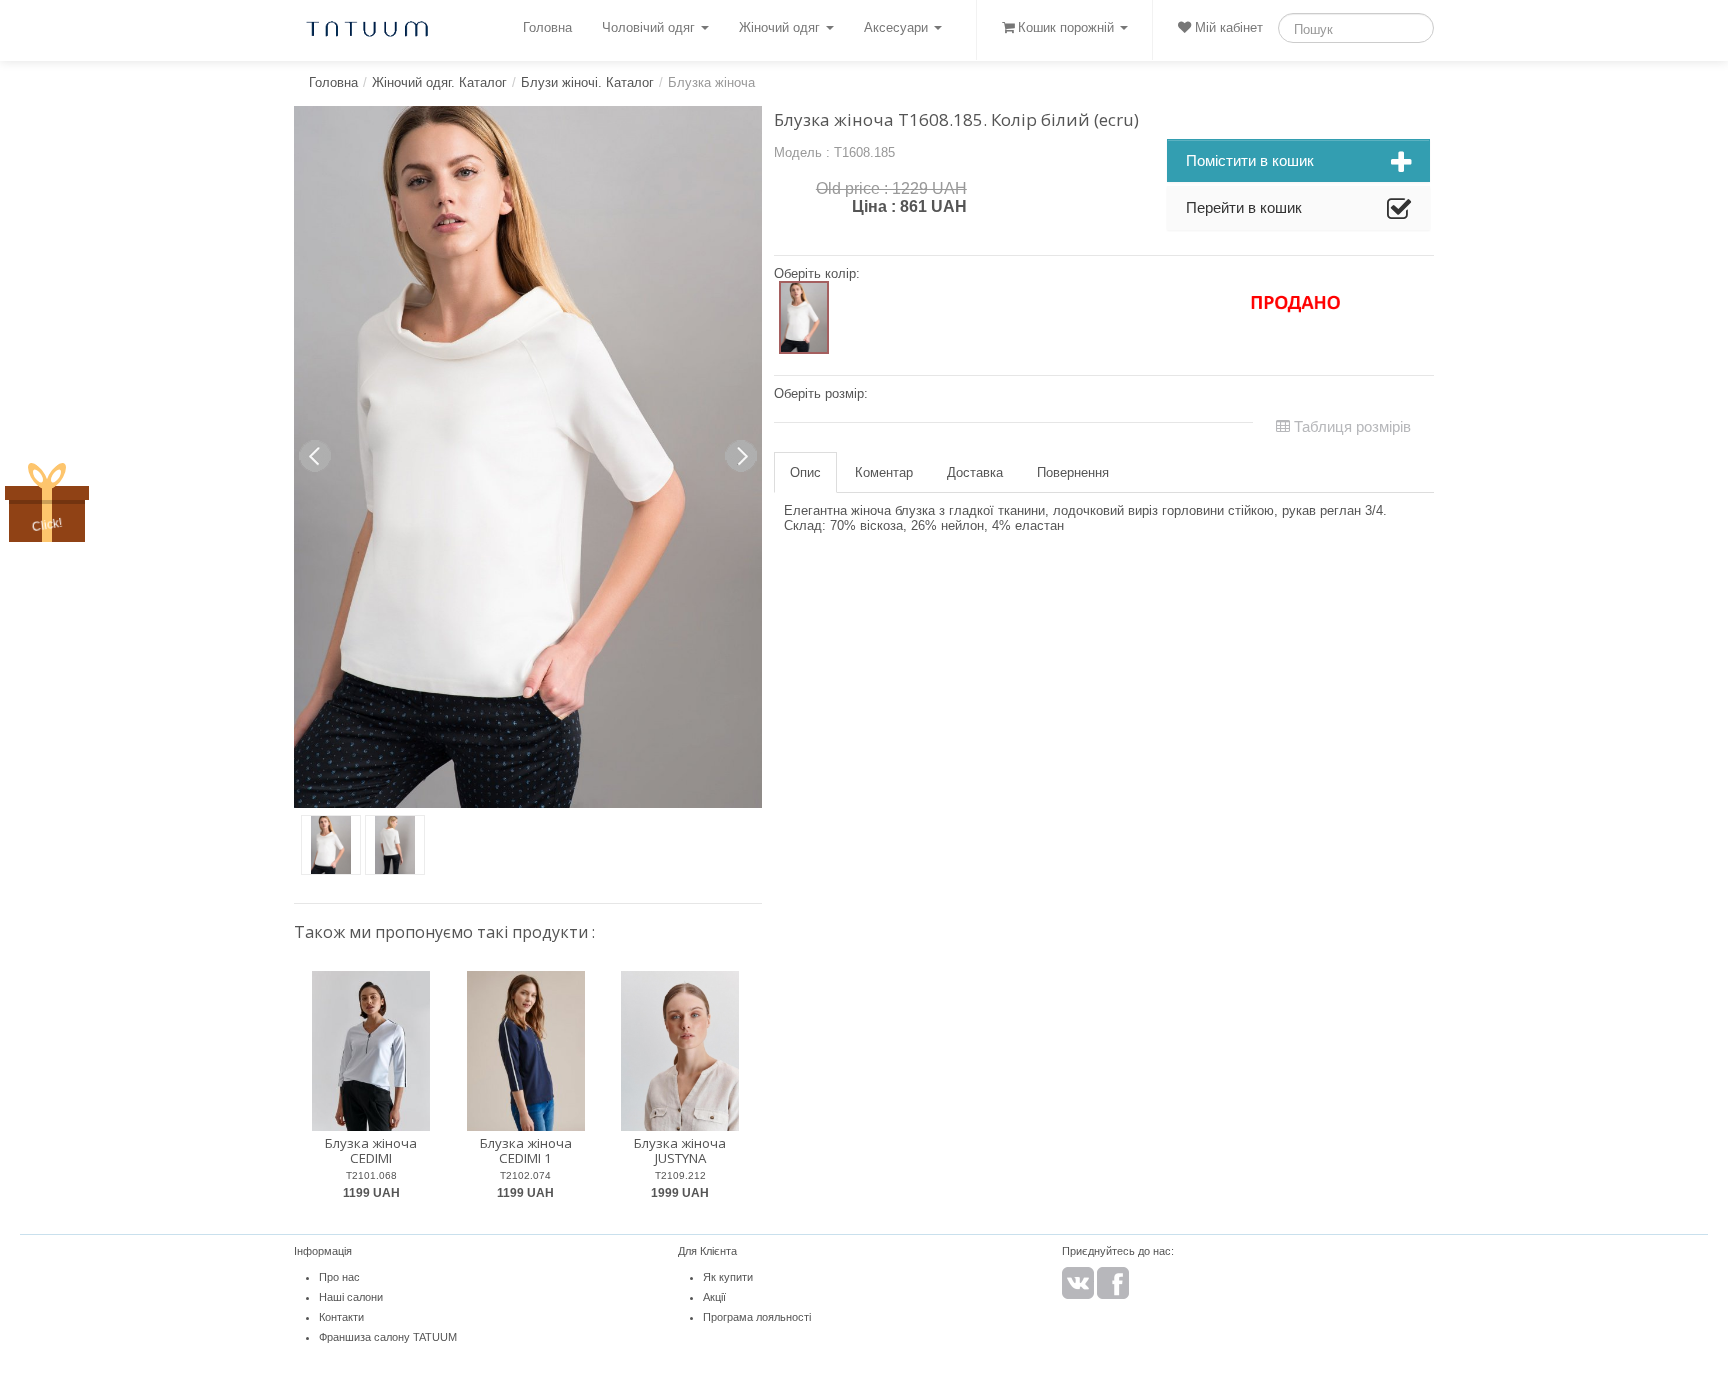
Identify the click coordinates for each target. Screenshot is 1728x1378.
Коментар (884, 472)
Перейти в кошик (1244, 207)
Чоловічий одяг (650, 27)
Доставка (975, 472)
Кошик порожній (1066, 27)
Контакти (341, 1317)
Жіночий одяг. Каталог (439, 82)
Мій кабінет (1227, 27)
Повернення (1073, 472)
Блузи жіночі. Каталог (587, 82)
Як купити (728, 1277)
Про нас (339, 1277)
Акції (714, 1297)
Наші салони (351, 1297)
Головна (547, 27)
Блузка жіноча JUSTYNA (680, 1150)
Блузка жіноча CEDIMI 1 (526, 1150)
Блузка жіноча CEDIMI (371, 1150)
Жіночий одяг (781, 27)
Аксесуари (898, 27)
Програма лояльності (757, 1317)
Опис (805, 472)
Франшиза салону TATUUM (388, 1337)
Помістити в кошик (1250, 160)
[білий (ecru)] (804, 317)
